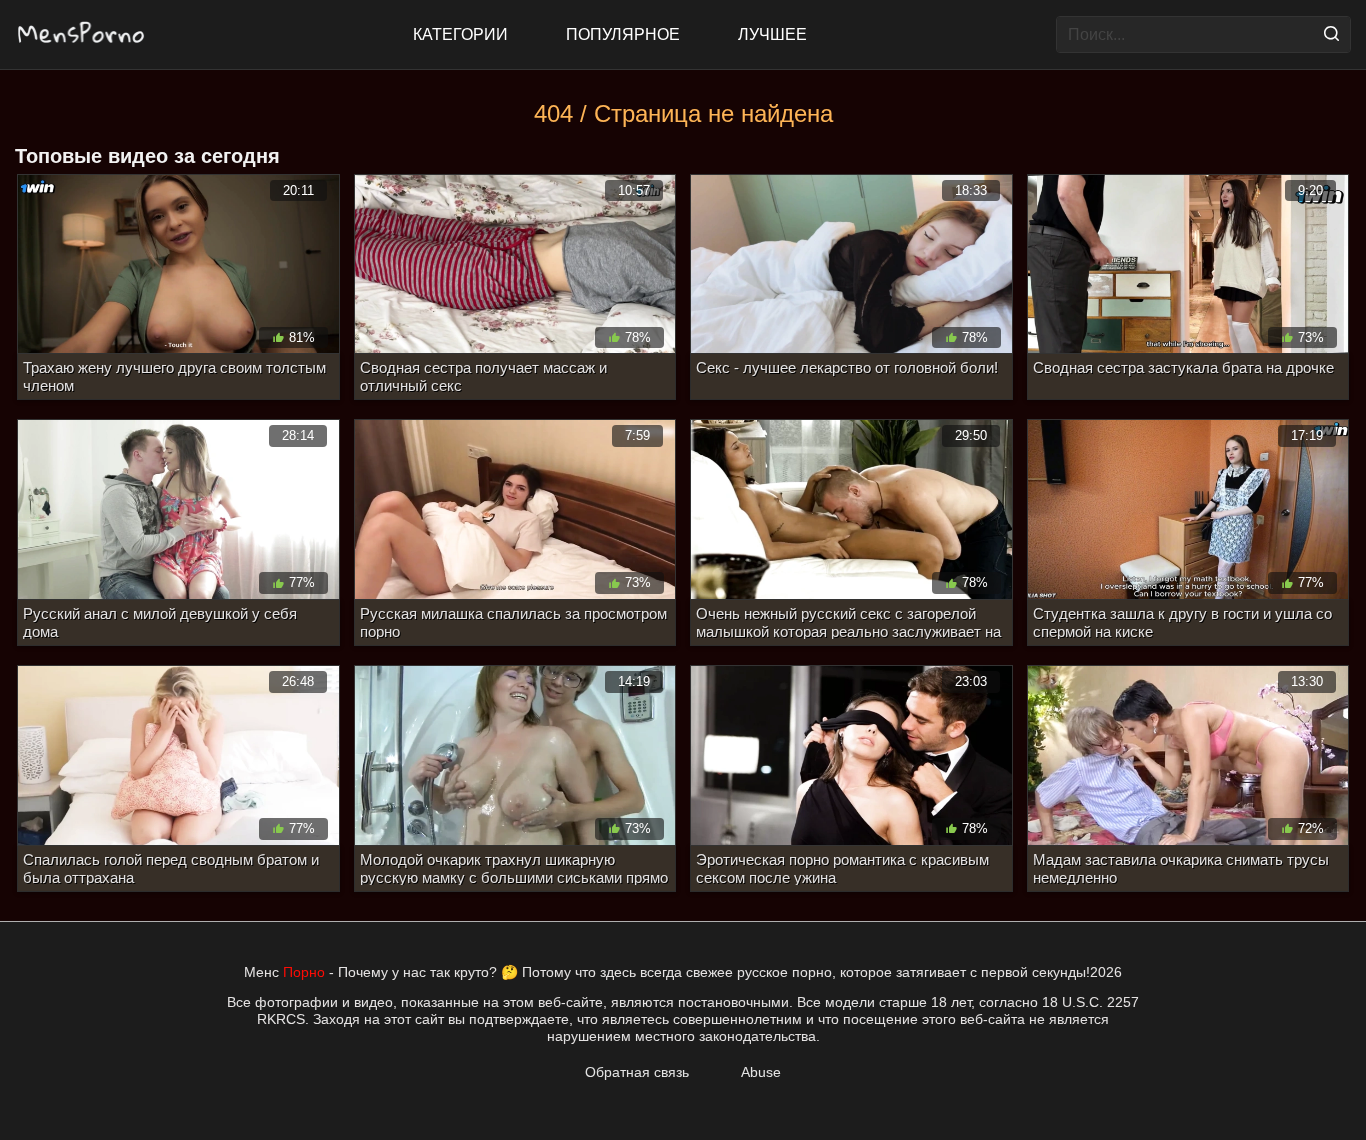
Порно (304, 972)
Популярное (623, 34)
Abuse (761, 1072)
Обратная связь (637, 1072)
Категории (460, 34)
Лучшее (772, 34)
